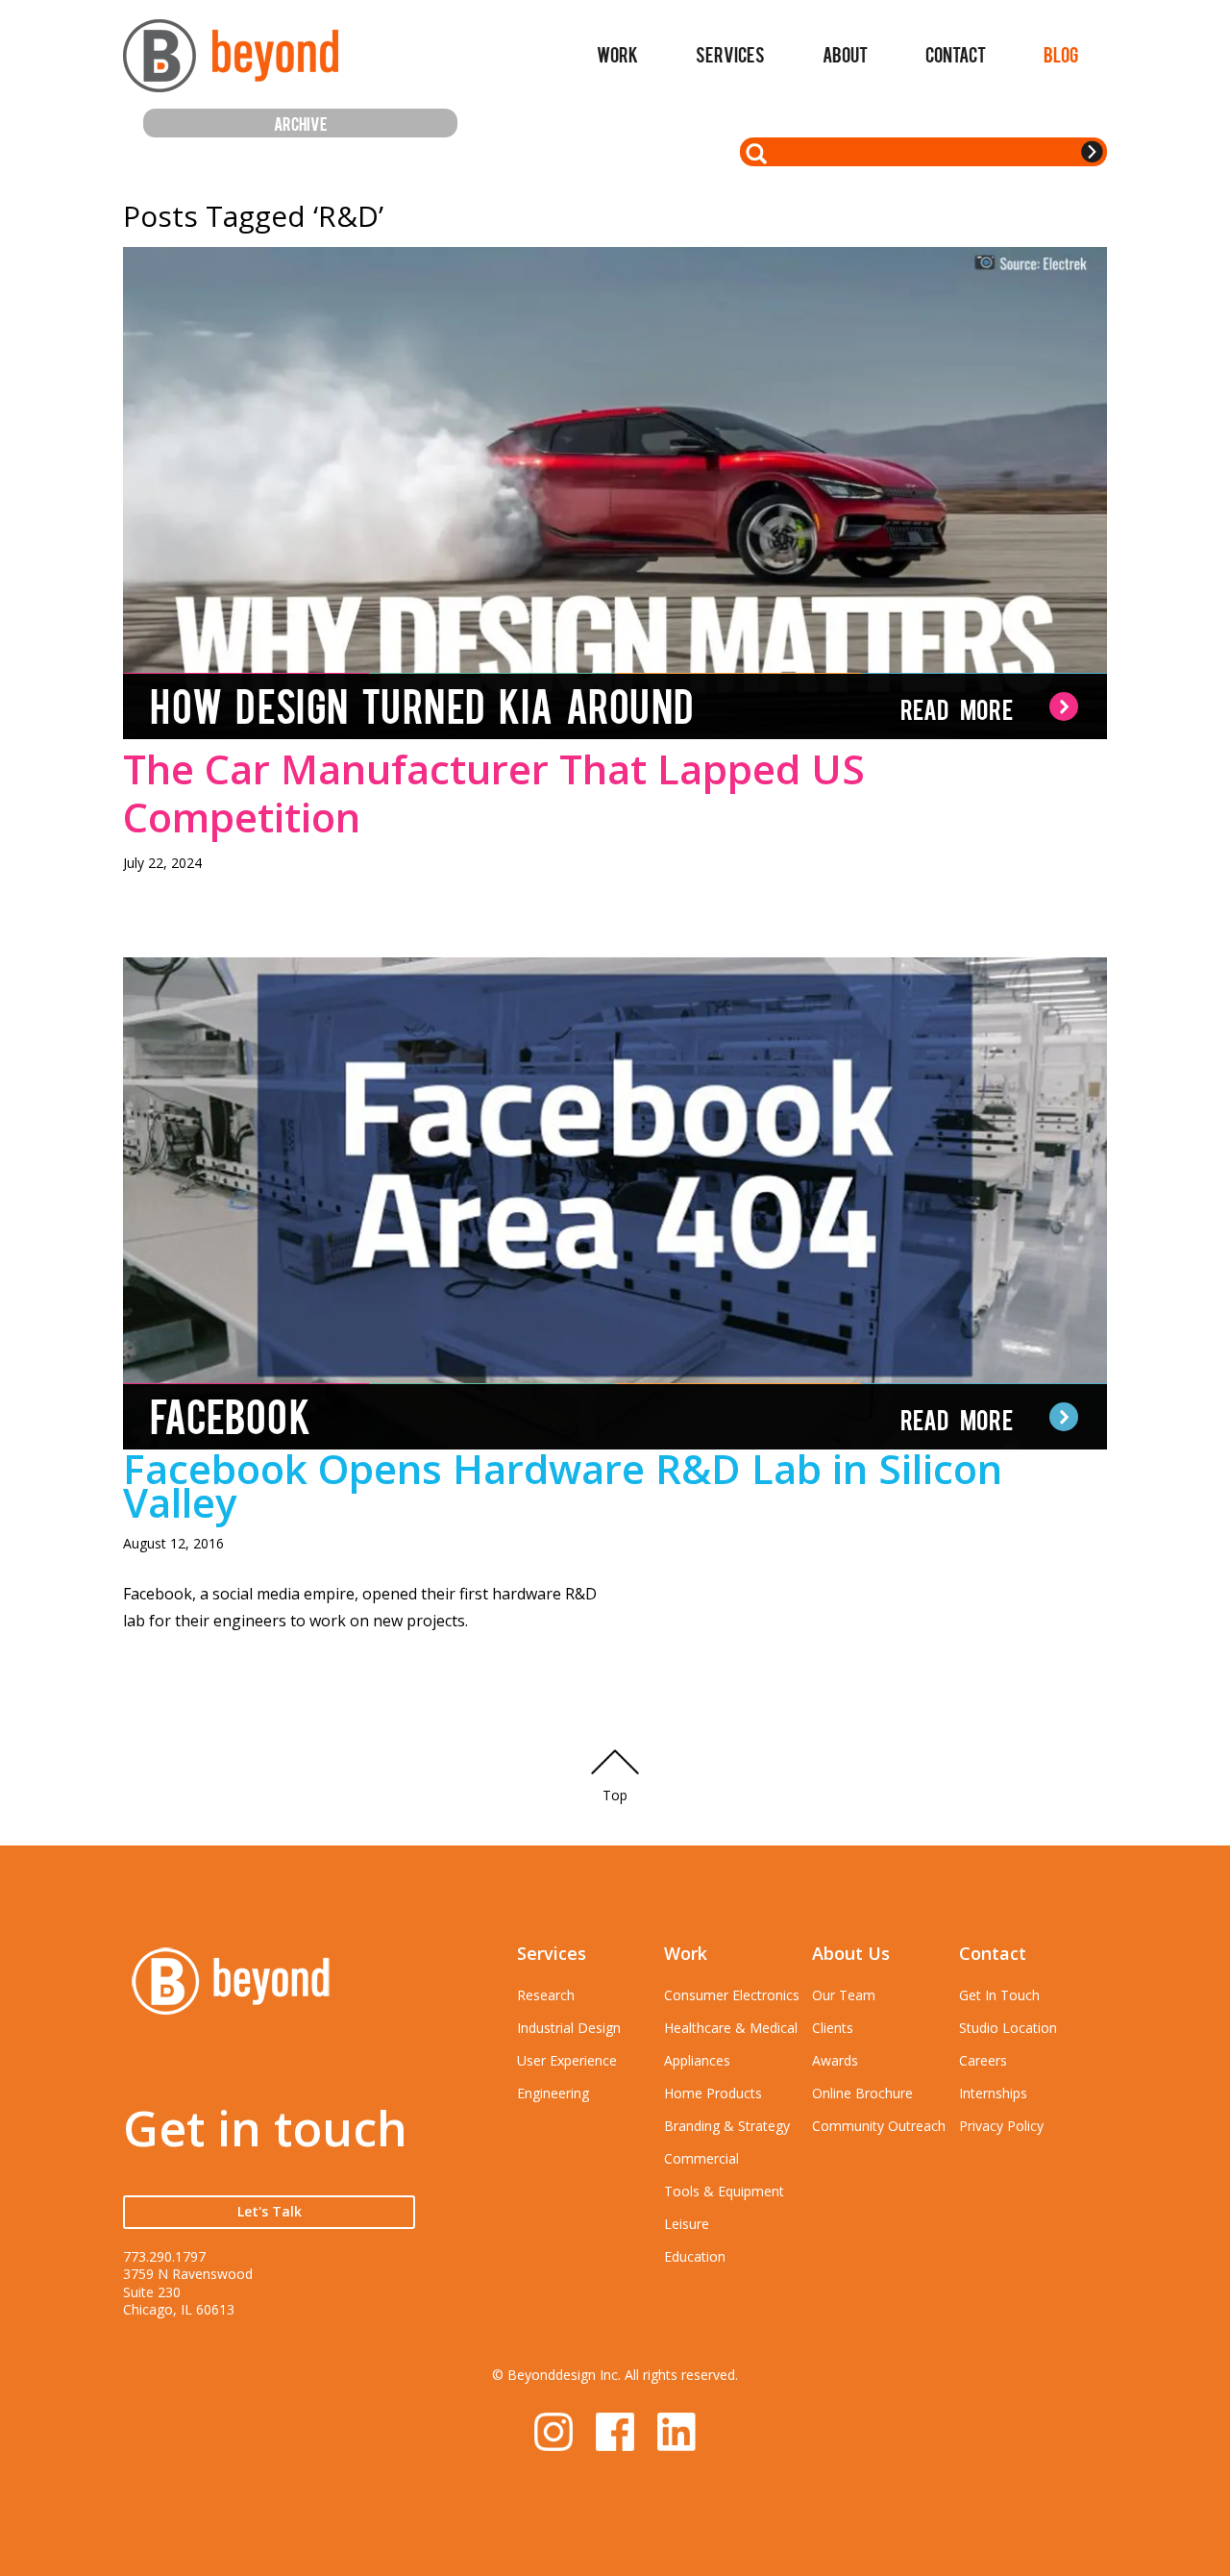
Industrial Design (569, 2028)
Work (617, 54)
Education (695, 2256)
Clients (833, 2028)
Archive (301, 123)
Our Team (844, 1995)
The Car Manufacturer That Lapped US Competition (494, 793)
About (845, 54)
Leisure (687, 2224)
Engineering (553, 2093)
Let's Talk (270, 2211)
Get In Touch (999, 1995)
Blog (1061, 54)
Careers (983, 2060)
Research (546, 1995)
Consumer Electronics (732, 1995)
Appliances (697, 2060)
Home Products (713, 2093)
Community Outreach (879, 2126)
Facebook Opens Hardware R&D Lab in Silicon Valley (563, 1485)
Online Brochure (862, 2093)
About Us (851, 1953)
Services (730, 54)
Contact (956, 54)
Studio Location (1008, 2028)
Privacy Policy (1001, 2126)
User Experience (567, 2060)
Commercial (701, 2158)
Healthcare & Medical (731, 2028)
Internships (993, 2093)
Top (615, 1795)
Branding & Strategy (727, 2126)
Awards (835, 2060)
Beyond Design (231, 64)
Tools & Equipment (724, 2191)
